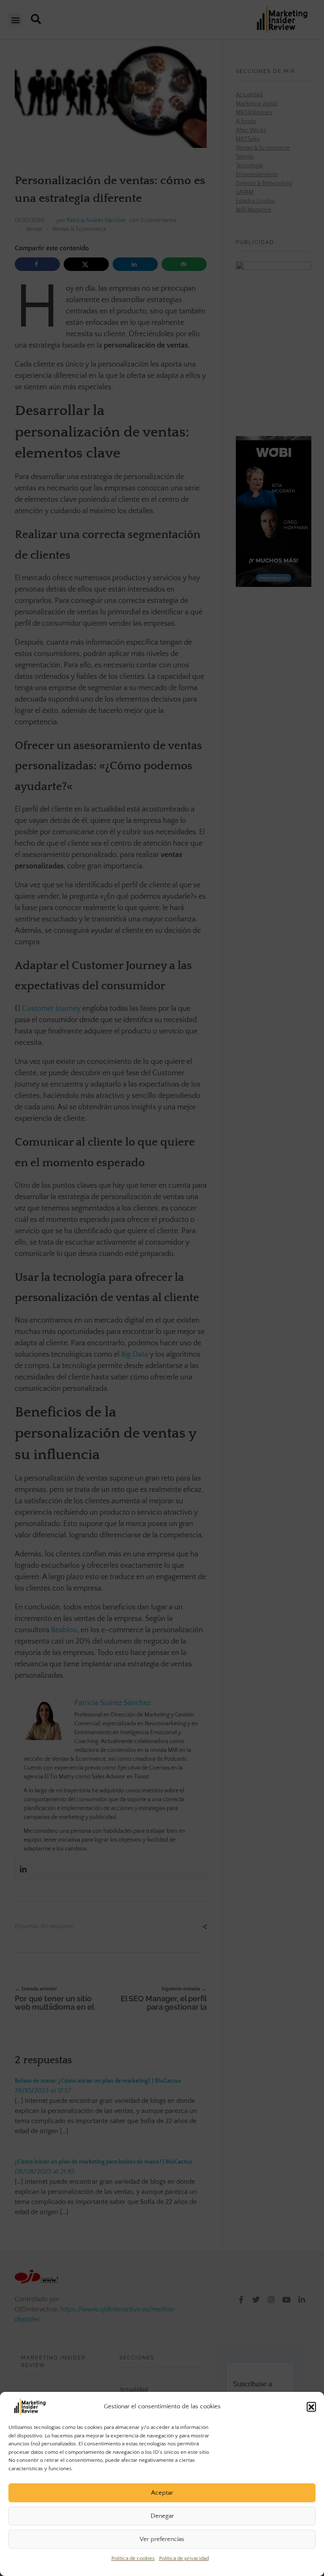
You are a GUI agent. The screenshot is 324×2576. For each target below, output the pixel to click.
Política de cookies (133, 2558)
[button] (311, 2407)
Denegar (162, 2516)
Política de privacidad (184, 2558)
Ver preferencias (162, 2539)
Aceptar (162, 2493)
